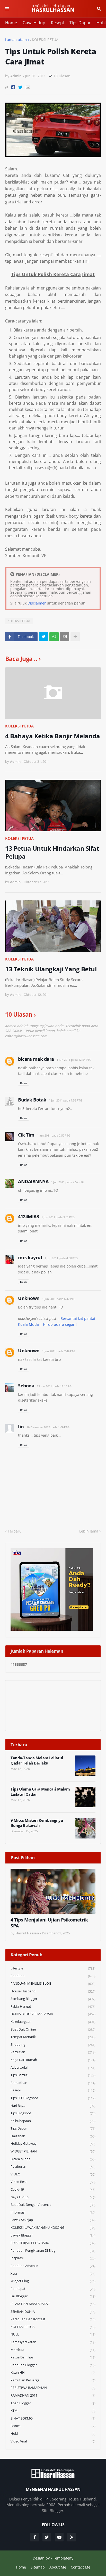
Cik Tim (26, 1135)
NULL (53, 2334)
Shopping (53, 2045)
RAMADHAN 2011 (53, 2395)
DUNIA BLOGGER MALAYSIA (53, 2014)
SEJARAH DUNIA (53, 2312)
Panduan (53, 1976)
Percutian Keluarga (53, 2380)
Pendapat (53, 2289)
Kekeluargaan (53, 2022)
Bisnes (53, 2426)
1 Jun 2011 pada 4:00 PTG (61, 1258)
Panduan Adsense (53, 2266)
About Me (58, 2567)
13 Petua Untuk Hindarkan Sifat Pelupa (52, 852)
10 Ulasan (62, 76)
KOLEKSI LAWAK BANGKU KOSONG (53, 2228)
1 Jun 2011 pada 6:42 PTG (59, 1299)
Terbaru (15, 1531)
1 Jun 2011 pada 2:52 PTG (54, 1135)
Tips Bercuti (53, 2075)
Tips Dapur (80, 23)
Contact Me (81, 2567)
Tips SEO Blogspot (53, 2098)
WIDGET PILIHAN (53, 2151)
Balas (24, 1083)
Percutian (53, 2052)
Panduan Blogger (53, 2365)
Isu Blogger (53, 2296)
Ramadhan (53, 2083)
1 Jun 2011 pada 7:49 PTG (59, 1351)
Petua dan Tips (53, 2357)
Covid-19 (53, 2189)
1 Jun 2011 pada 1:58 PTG (65, 1100)
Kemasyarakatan (53, 2342)
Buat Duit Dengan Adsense (53, 2205)
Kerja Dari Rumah (53, 2060)
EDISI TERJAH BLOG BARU (53, 2243)
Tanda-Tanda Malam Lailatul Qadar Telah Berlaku (37, 1761)
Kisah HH (53, 2372)
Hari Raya (53, 2106)
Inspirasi (53, 2258)
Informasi (53, 2212)
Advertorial (53, 2068)
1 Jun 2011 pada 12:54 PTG (74, 1060)
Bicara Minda (53, 2159)
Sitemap (38, 2567)
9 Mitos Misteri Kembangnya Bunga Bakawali (37, 1823)
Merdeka (53, 2350)
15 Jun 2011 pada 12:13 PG (54, 1386)
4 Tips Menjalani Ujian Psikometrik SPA (49, 1923)
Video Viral (53, 2441)
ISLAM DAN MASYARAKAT (53, 2304)
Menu (7, 9)
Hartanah (53, 2136)
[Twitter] (20, 87)
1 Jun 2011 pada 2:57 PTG (68, 1182)
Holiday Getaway (53, 2144)
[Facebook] (13, 87)
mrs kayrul (30, 1257)
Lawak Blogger (53, 2235)
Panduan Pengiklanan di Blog (53, 2251)
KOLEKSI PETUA (45, 40)
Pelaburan (53, 2167)
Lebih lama (89, 1531)
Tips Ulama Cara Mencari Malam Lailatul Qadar (40, 1792)
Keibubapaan (53, 2121)
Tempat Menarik (53, 2037)
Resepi (57, 23)
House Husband (53, 1991)
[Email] (28, 87)
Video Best (53, 2182)
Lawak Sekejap (53, 2220)
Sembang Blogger (53, 1999)
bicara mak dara (36, 1059)
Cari (99, 9)
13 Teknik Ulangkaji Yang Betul (51, 969)
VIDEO (53, 2174)
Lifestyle (53, 1968)
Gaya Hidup (34, 23)
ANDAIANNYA (33, 1181)
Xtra (53, 2273)
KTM (53, 2411)
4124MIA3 (28, 1216)
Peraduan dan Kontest (53, 2319)
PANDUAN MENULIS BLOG (53, 1983)
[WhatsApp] (54, 637)
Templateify (63, 2558)
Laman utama (17, 40)
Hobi (101, 23)
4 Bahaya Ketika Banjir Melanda (52, 736)
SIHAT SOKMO (53, 2418)
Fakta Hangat (53, 2006)
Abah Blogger (53, 2403)
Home (11, 23)
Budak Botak (32, 1100)
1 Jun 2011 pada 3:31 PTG (58, 1217)
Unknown (29, 1298)
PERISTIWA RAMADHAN (53, 2388)
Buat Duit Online (53, 2029)
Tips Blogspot (53, 2113)
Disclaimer (37, 603)
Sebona (26, 1386)
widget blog (53, 2281)
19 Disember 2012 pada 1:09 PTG (48, 1427)
